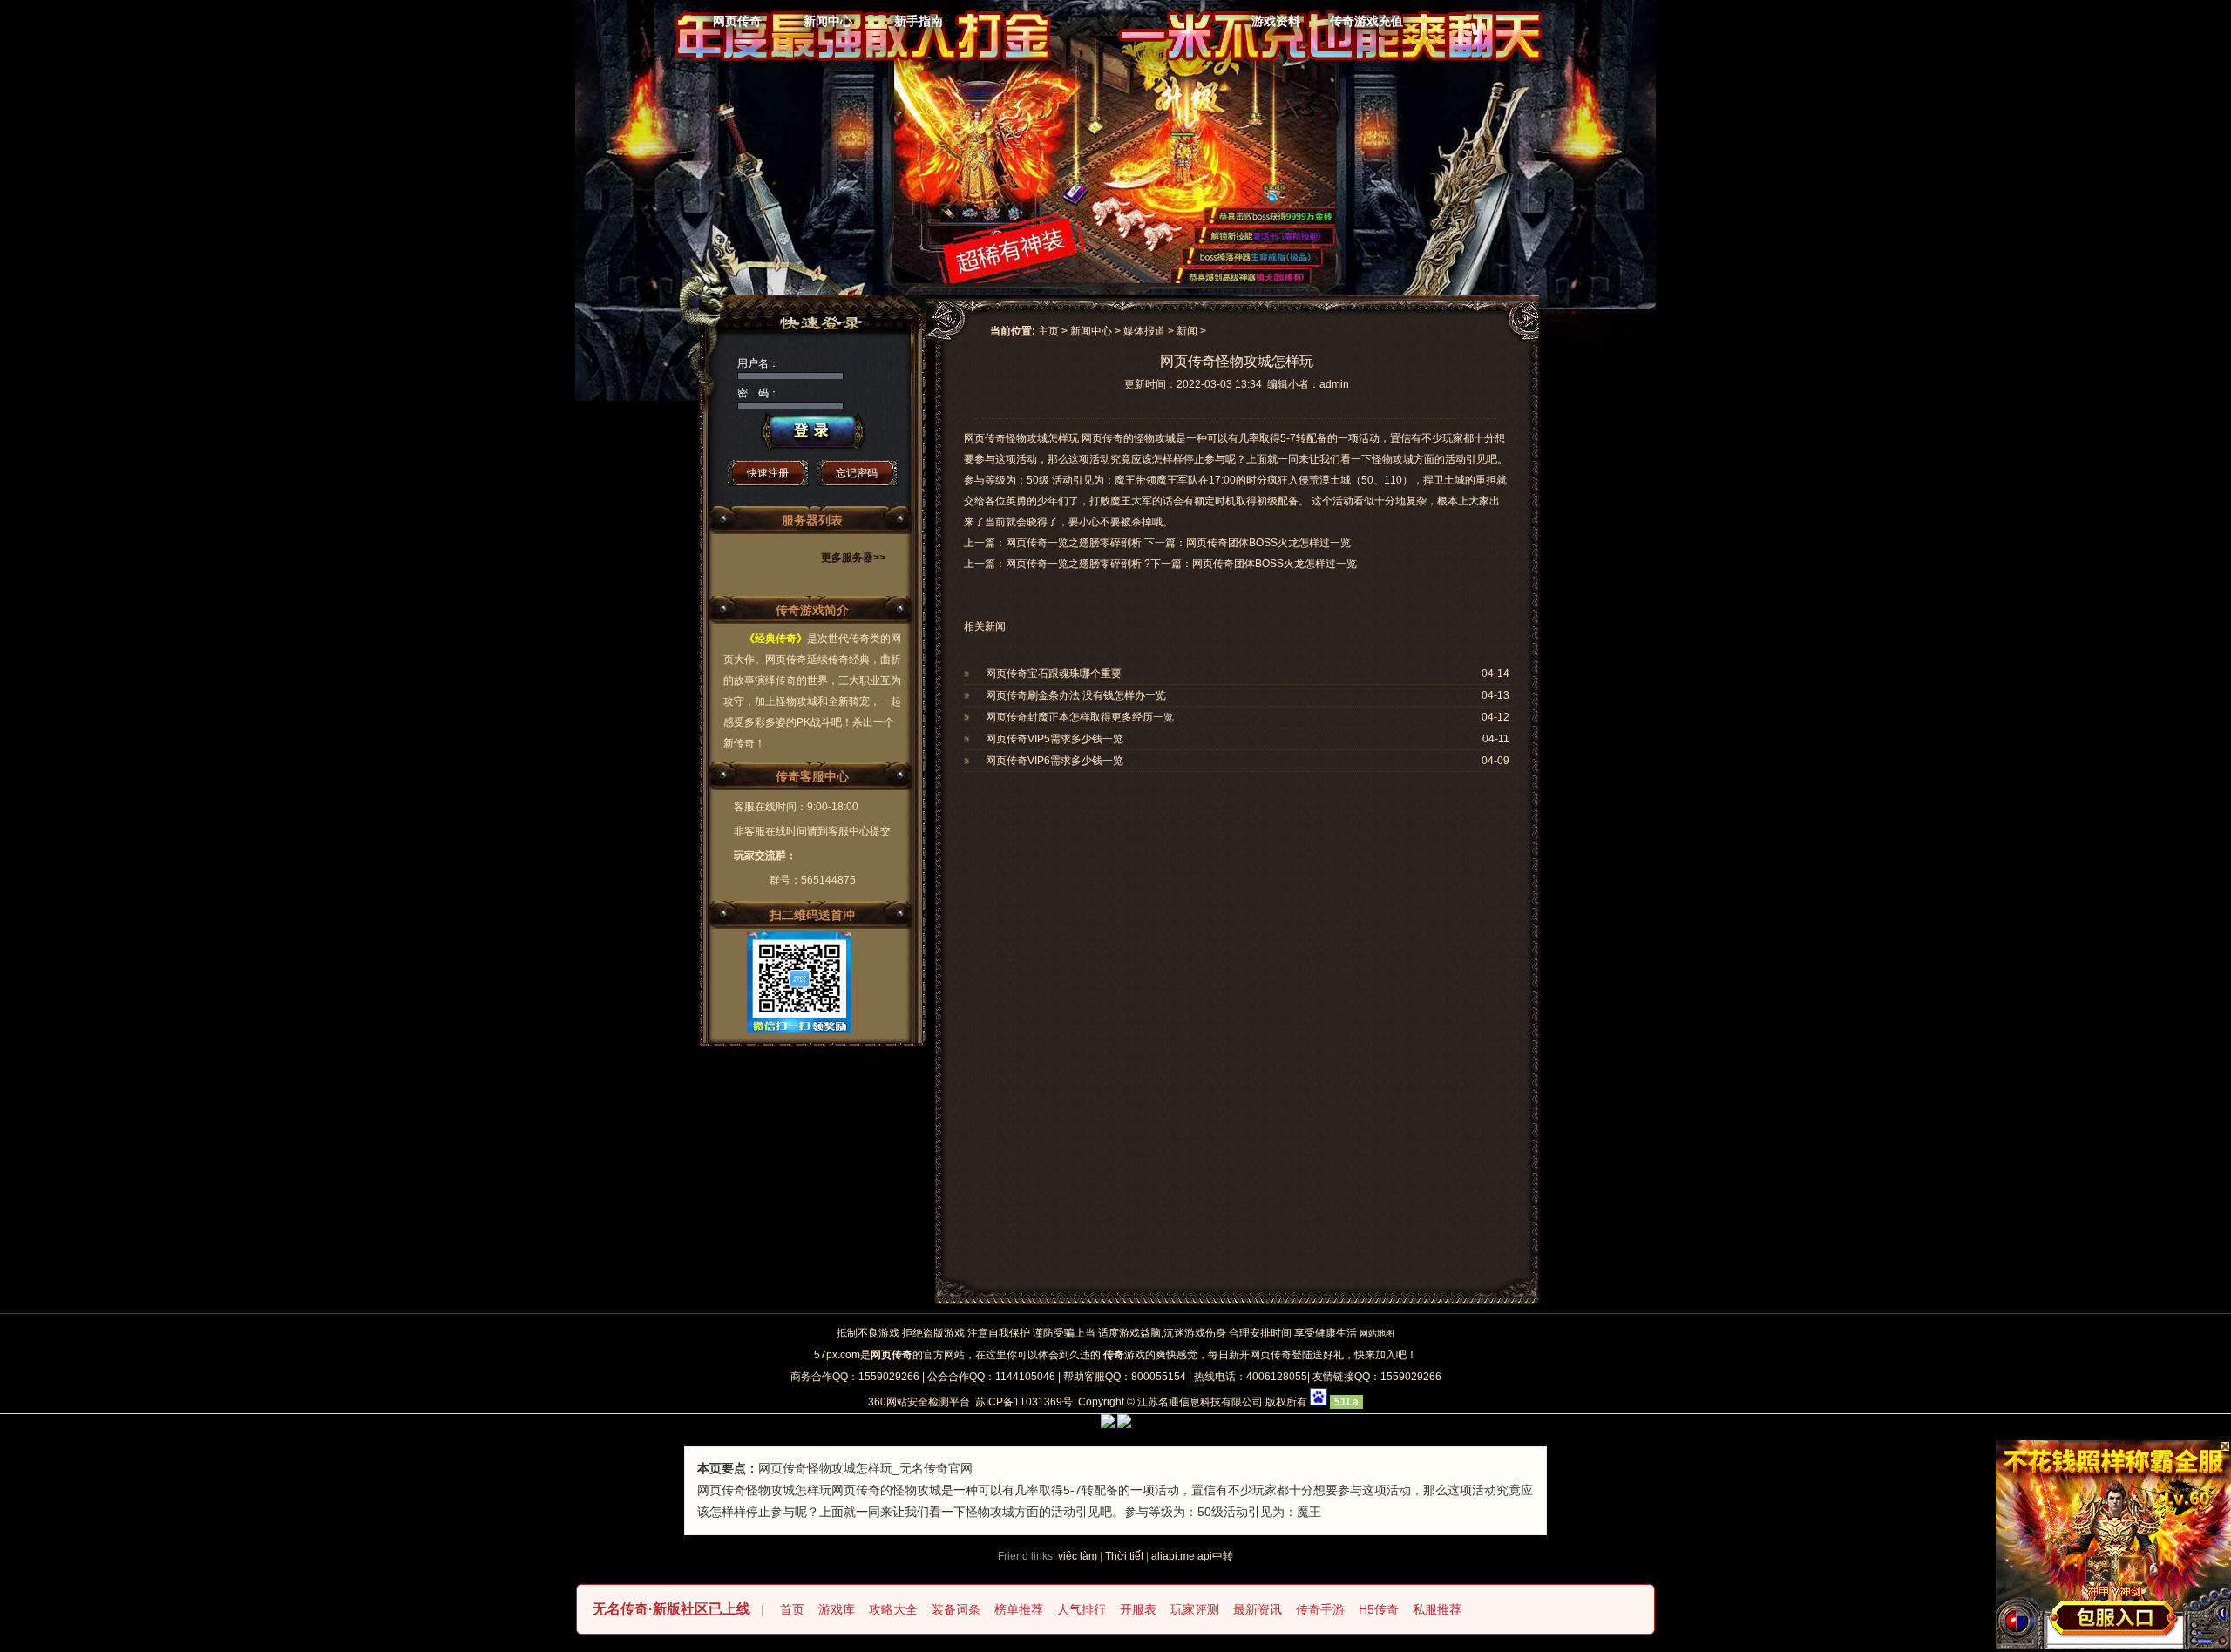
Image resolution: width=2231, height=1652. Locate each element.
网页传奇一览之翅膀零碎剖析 (1074, 564)
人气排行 (1082, 1609)
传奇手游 (1320, 1609)
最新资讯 (1258, 1609)
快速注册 (768, 473)
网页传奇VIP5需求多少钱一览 (1054, 739)
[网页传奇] (1097, 39)
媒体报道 (1144, 331)
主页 (1048, 331)
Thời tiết (1124, 1556)
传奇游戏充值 (1366, 21)
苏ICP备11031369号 (1024, 1402)
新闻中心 (828, 21)
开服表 (1138, 1609)
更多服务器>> (853, 558)
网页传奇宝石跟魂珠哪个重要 (1054, 674)
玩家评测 (1195, 1609)
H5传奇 (1379, 1609)
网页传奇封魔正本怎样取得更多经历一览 (1080, 717)
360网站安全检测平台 (919, 1402)
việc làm (1078, 1556)
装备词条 (956, 1609)
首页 (792, 1609)
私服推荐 (1437, 1609)
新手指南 (919, 21)
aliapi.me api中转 (1192, 1556)
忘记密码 (857, 473)
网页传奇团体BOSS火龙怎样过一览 (1275, 564)
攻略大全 (893, 1609)
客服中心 (849, 831)
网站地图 (1377, 1334)
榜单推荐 (1019, 1609)
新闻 (1187, 331)
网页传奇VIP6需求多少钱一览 (1054, 761)
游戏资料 (1276, 21)
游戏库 (837, 1609)
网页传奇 (737, 21)
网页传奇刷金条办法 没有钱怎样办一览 (1076, 695)
